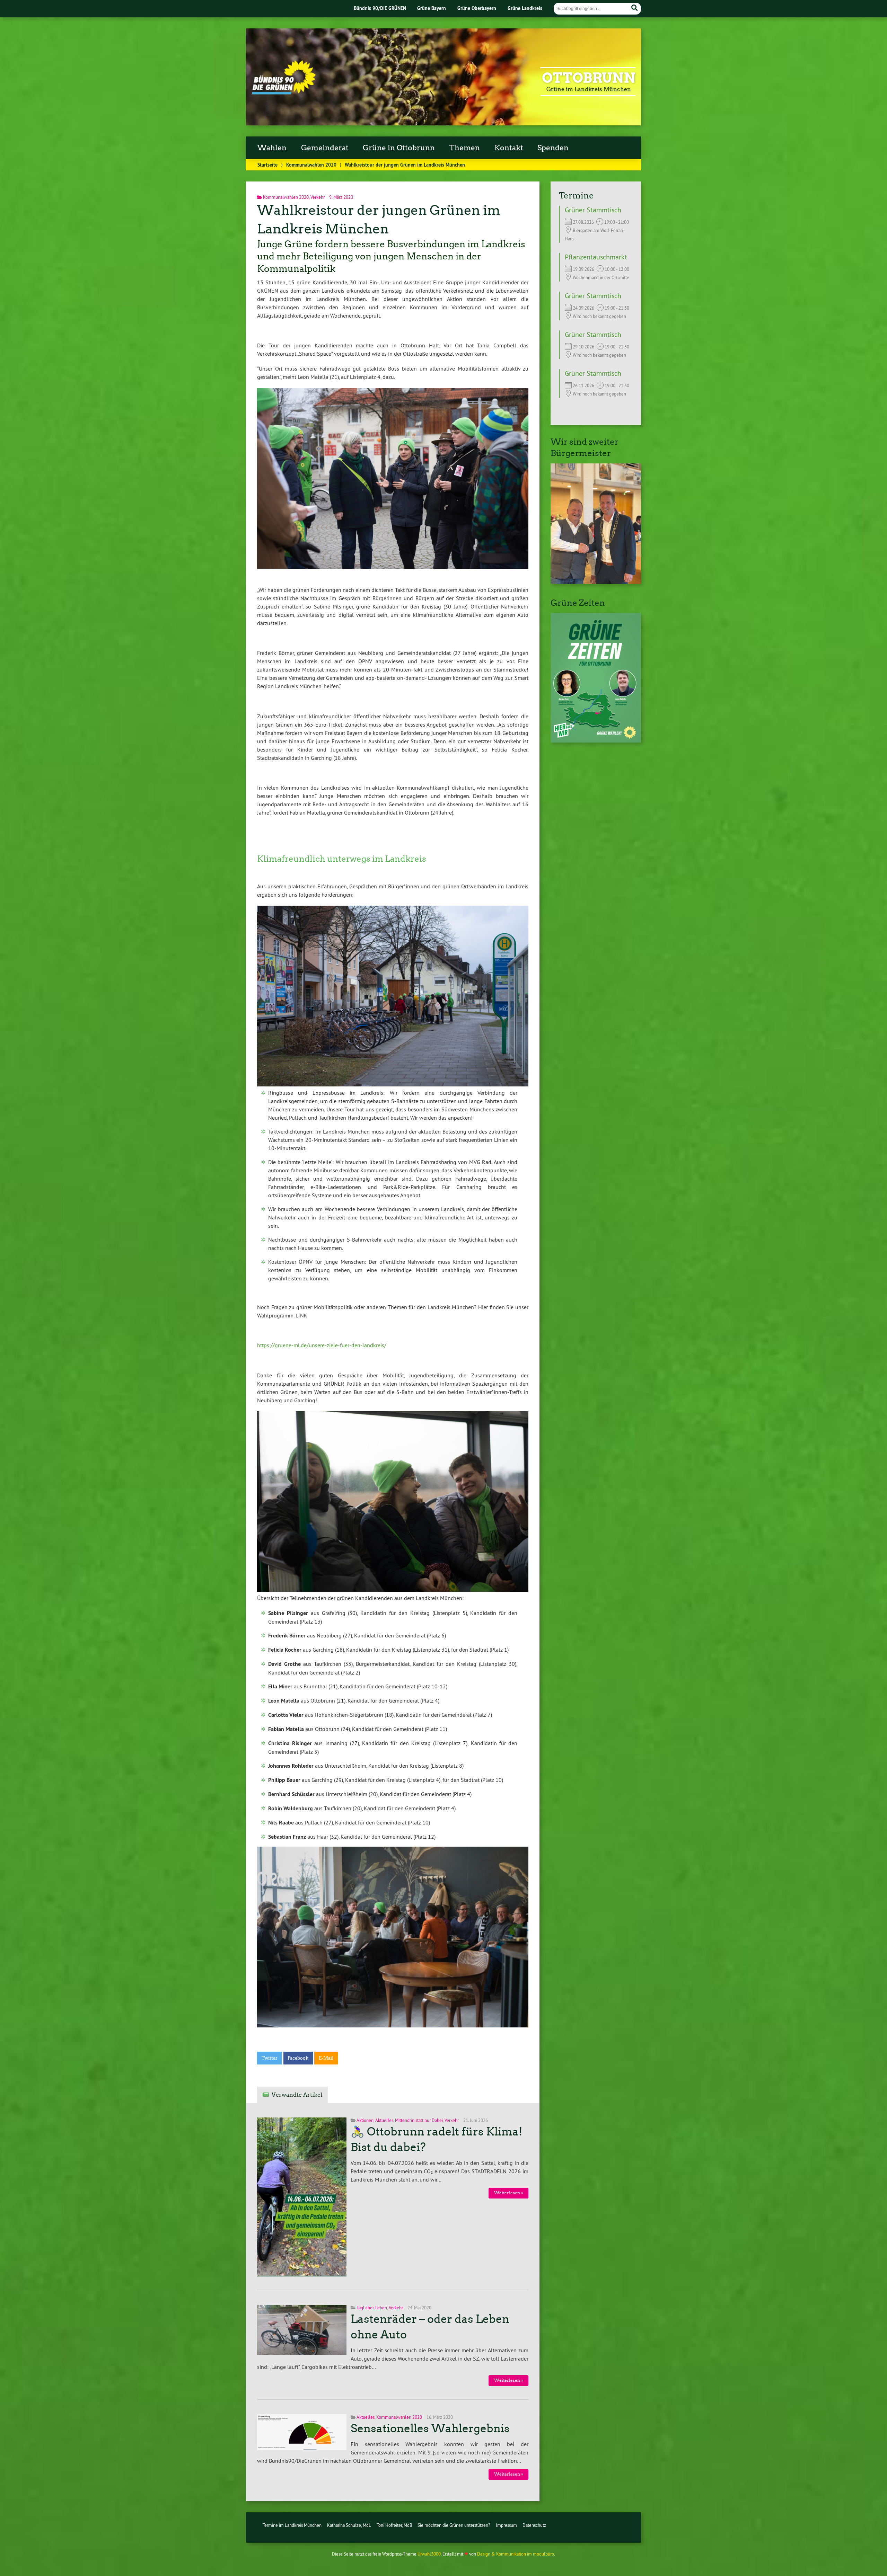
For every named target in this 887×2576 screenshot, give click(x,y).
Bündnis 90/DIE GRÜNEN (380, 8)
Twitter (270, 2058)
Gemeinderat (325, 148)
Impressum (506, 2525)
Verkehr (318, 197)
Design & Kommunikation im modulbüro (516, 2554)
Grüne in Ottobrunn (399, 148)
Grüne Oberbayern (477, 8)
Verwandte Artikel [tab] (297, 2095)
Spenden (553, 148)
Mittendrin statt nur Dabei (419, 2120)
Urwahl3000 (429, 2554)
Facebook (298, 2058)
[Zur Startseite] (284, 92)
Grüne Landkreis (525, 8)
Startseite (267, 165)
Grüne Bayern (432, 8)
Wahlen (272, 148)
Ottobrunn (589, 78)
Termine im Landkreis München (292, 2525)
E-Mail (326, 2058)
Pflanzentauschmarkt (596, 257)
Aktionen (365, 2120)
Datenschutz (534, 2525)
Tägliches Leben (372, 2308)
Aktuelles (384, 2120)
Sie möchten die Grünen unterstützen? (454, 2525)
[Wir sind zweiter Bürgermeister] (596, 582)
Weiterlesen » (509, 2193)
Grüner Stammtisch (593, 210)
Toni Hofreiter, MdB (394, 2525)
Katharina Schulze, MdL (349, 2525)
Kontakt (509, 148)
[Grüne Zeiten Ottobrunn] (596, 740)
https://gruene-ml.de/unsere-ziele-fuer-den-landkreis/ (322, 1345)
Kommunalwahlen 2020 (311, 165)
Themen (465, 148)
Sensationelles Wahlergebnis (430, 2428)
